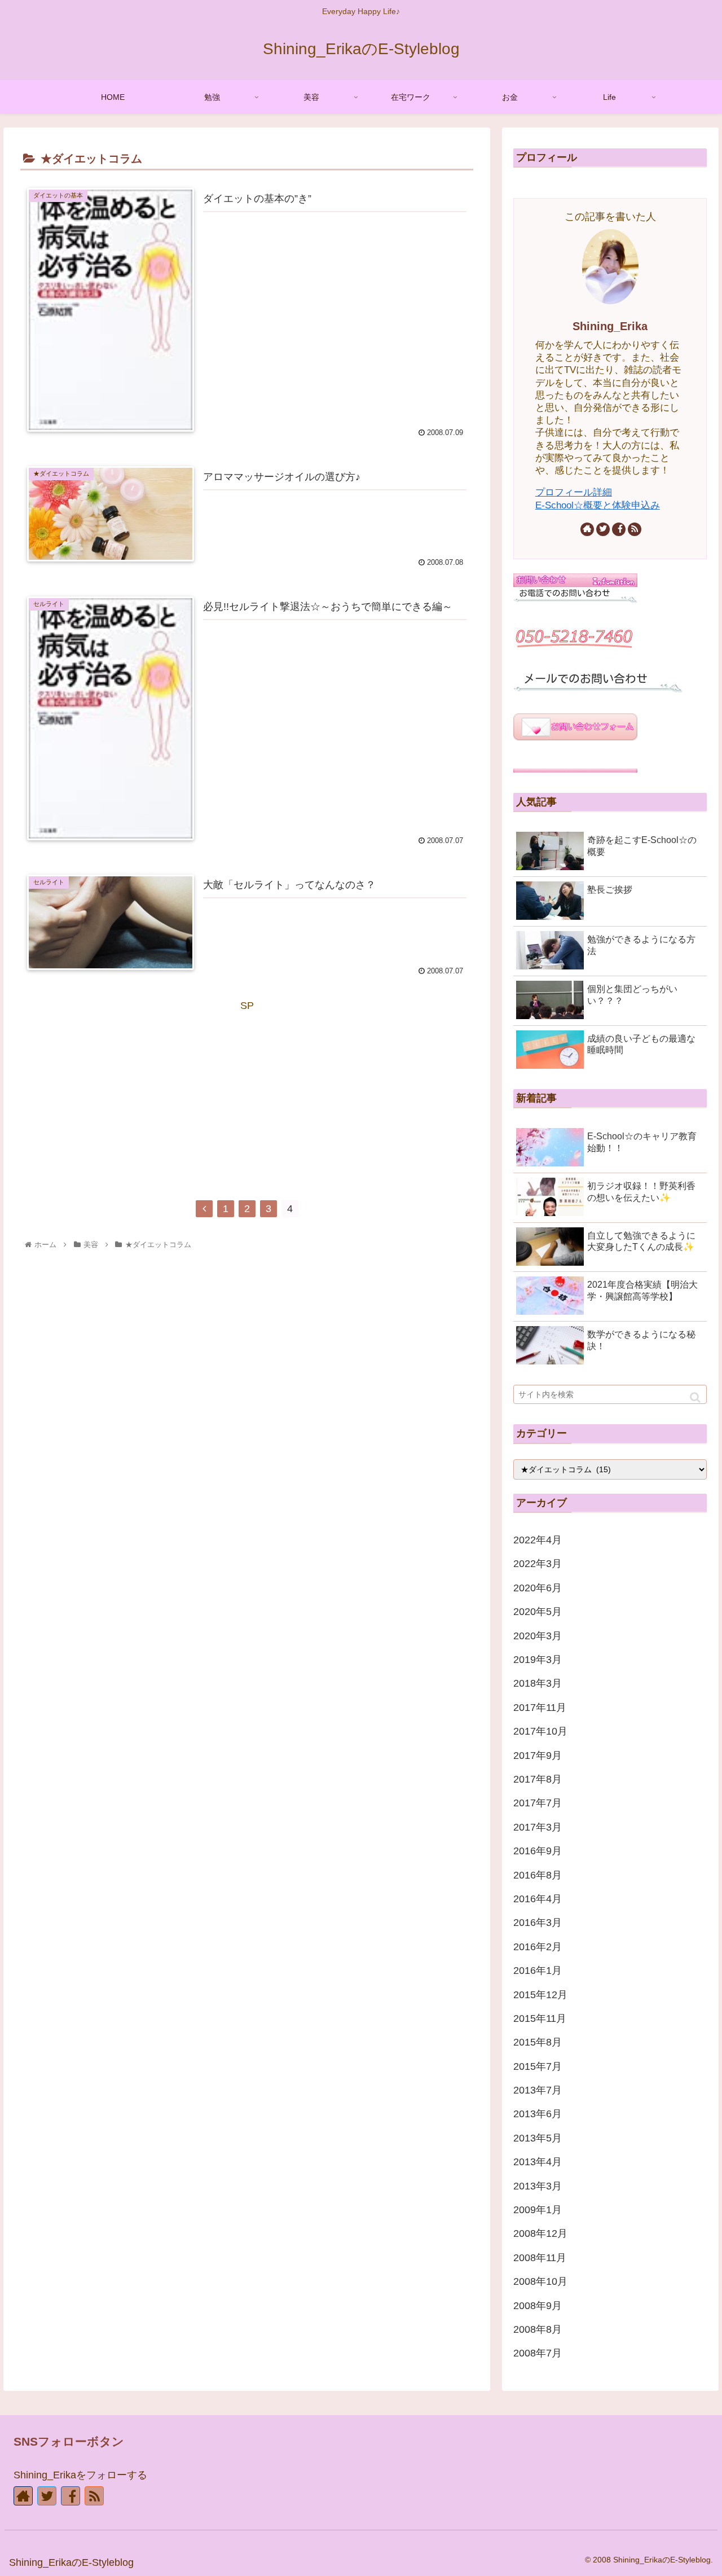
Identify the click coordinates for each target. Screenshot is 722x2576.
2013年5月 (538, 2138)
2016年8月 (538, 1875)
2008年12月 (540, 2233)
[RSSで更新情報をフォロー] (635, 529)
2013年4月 (538, 2162)
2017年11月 (540, 1708)
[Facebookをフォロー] (619, 529)
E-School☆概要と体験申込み (598, 505)
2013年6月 (538, 2114)
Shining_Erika (610, 326)
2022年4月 (538, 1540)
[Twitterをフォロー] (603, 529)
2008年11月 (540, 2258)
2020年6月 (538, 1588)
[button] (695, 1397)
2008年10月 (540, 2281)
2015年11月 (540, 2018)
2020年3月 (538, 1636)
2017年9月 (538, 1756)
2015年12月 (540, 1995)
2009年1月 (538, 2210)
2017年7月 (538, 1803)
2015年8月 (538, 2042)
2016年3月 (538, 1923)
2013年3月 (538, 2186)
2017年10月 (540, 1731)
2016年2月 (538, 1947)
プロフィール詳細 (574, 492)
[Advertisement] (247, 1094)
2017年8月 (538, 1779)
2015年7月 (538, 2066)
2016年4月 (538, 1899)
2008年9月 (538, 2306)
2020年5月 (538, 1612)
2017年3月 (538, 1827)
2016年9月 (538, 1851)
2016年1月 (538, 1971)
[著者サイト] (587, 529)
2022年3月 (538, 1564)
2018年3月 (538, 1683)
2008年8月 (538, 2329)
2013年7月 (538, 2090)
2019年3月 (538, 1660)
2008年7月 (538, 2353)
